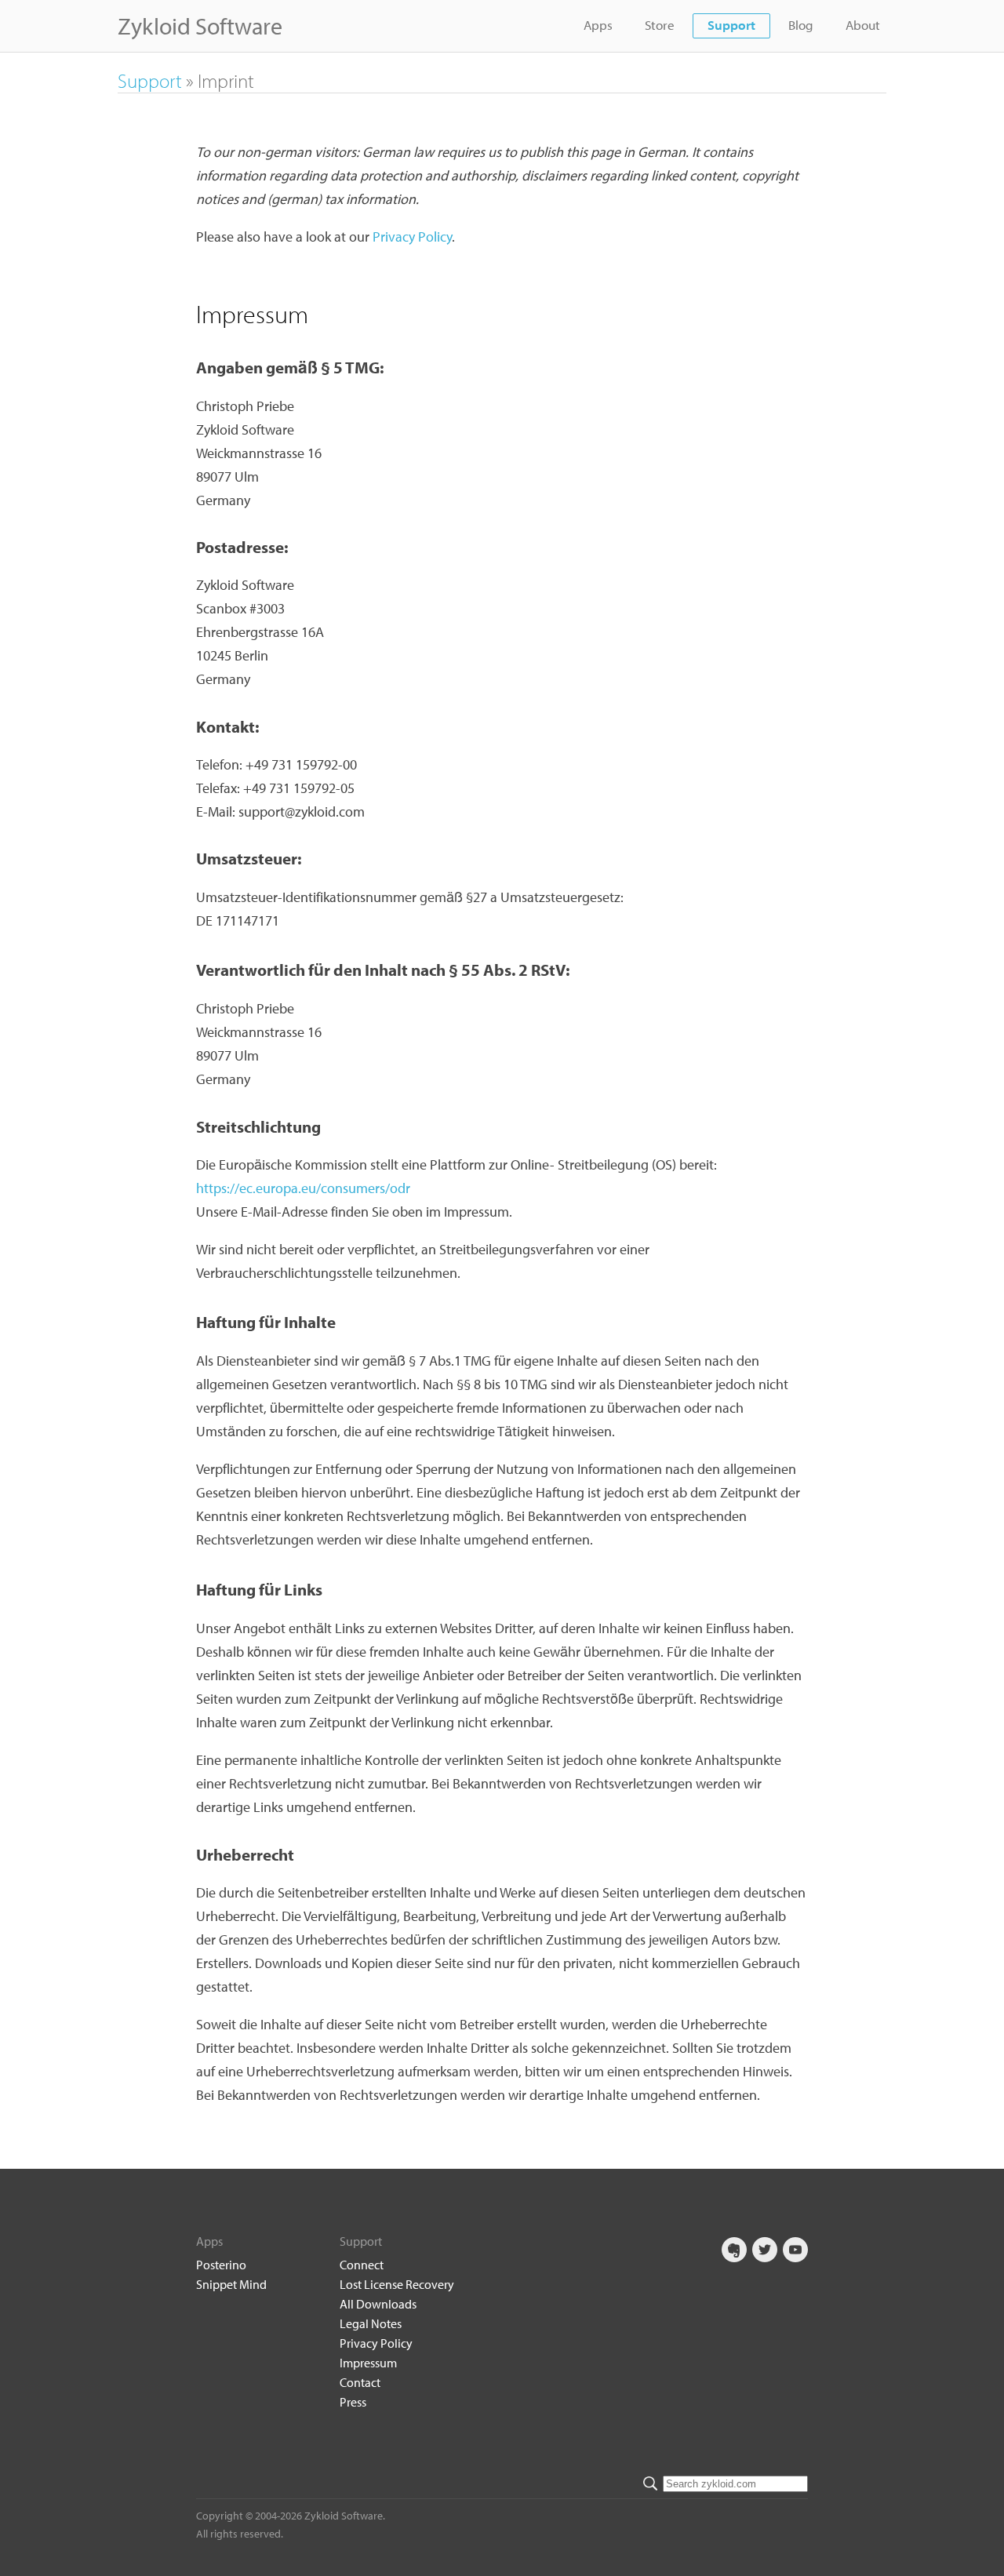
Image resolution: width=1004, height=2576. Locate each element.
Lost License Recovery (397, 2284)
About (863, 25)
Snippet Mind (231, 2284)
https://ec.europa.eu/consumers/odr (303, 1188)
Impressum (368, 2363)
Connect (362, 2265)
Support (731, 25)
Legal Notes (371, 2323)
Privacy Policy (412, 236)
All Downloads (378, 2304)
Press (353, 2402)
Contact (360, 2382)
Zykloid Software (200, 26)
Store (660, 25)
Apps (598, 25)
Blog (801, 25)
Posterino (221, 2265)
